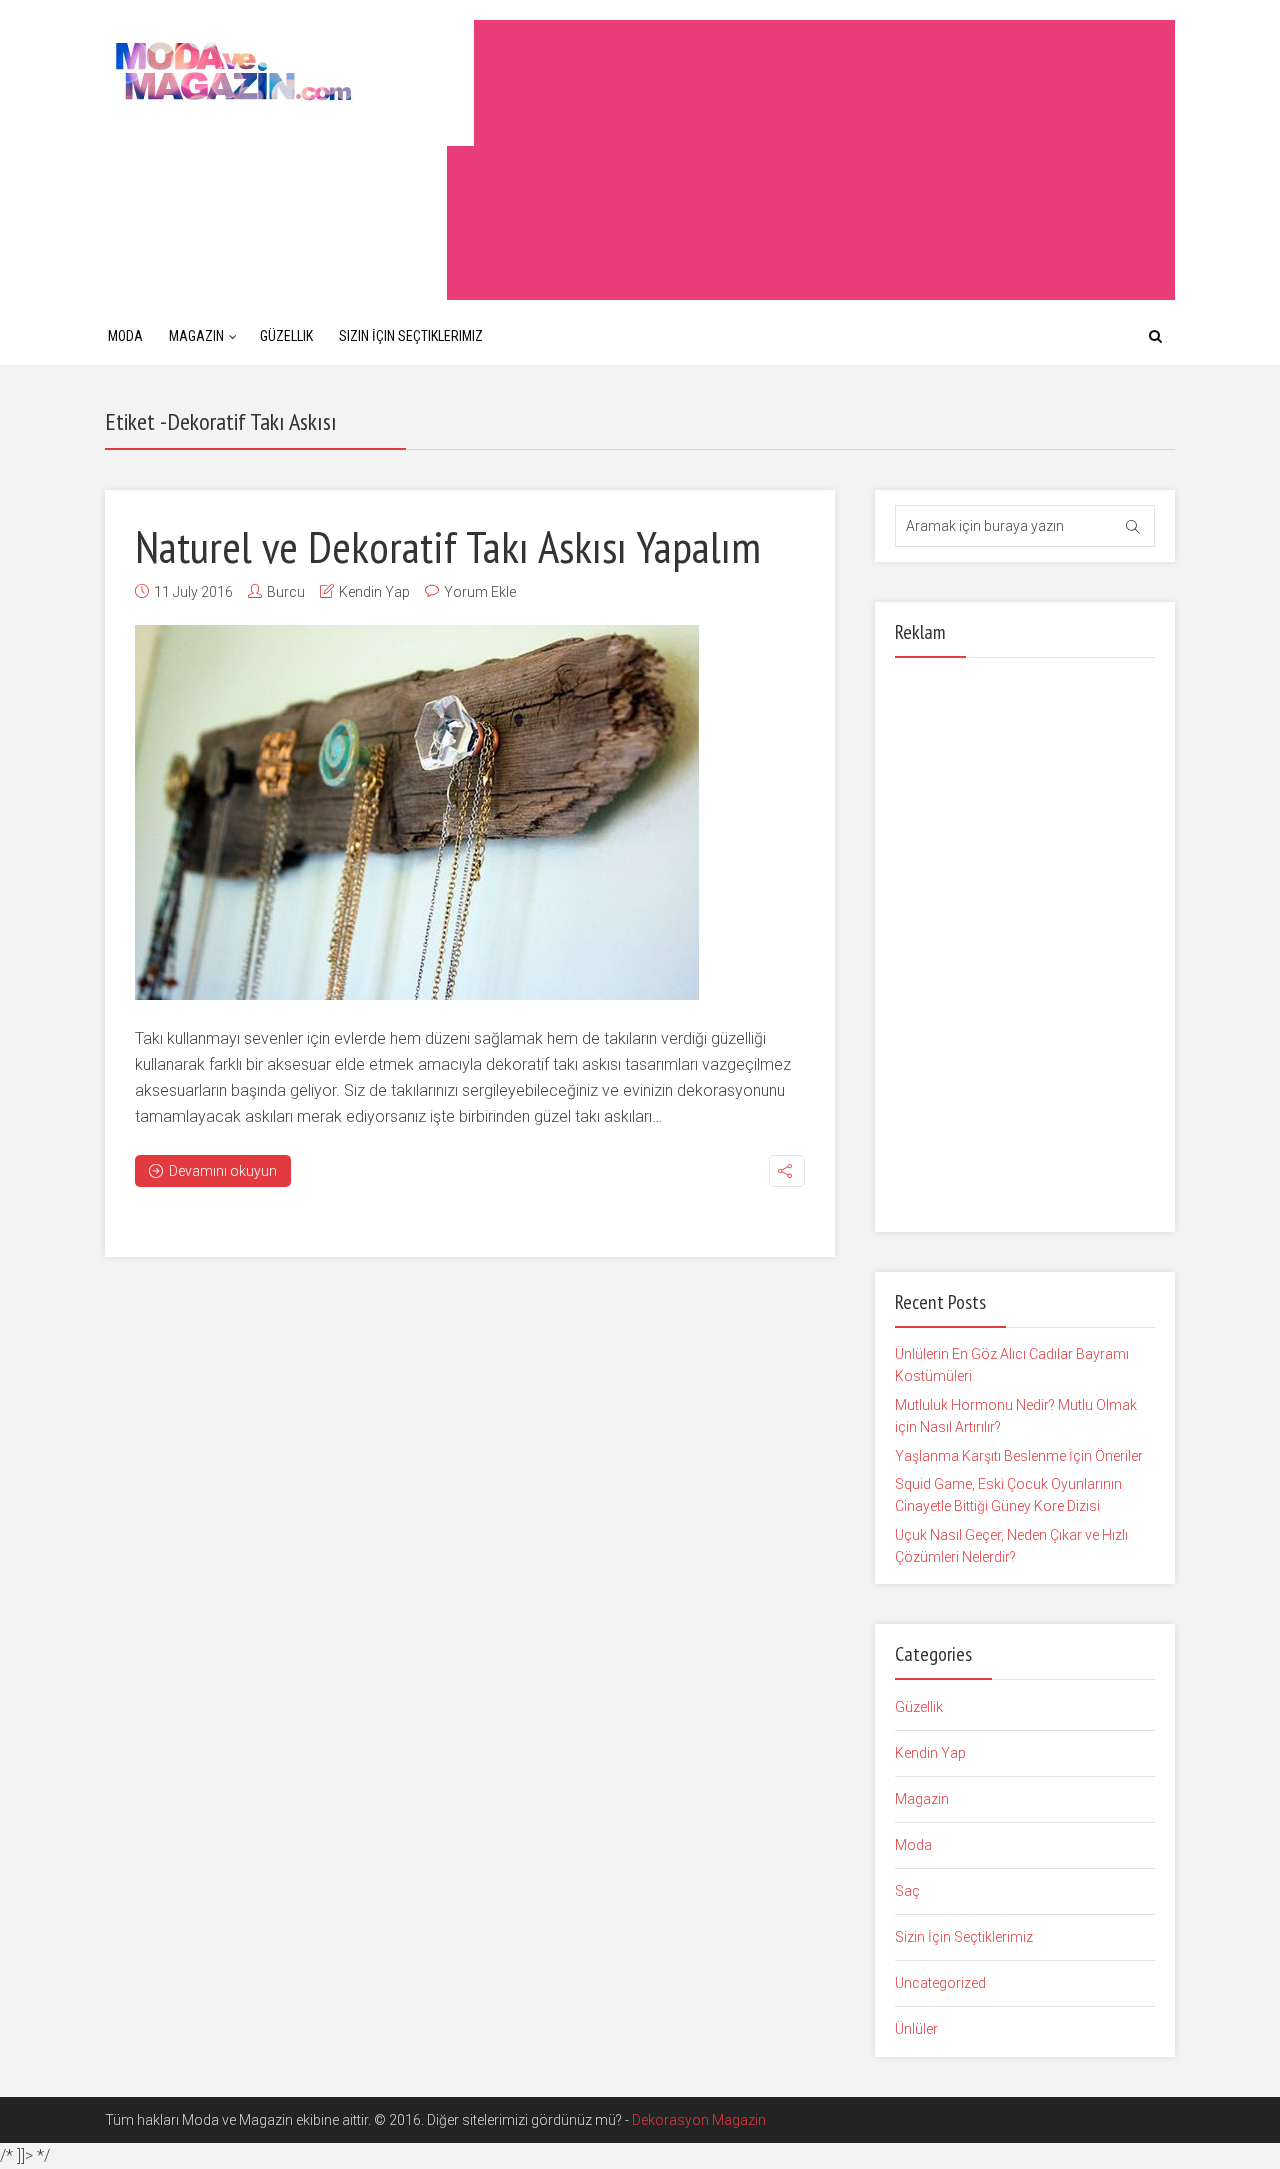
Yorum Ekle (480, 592)
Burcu (286, 592)
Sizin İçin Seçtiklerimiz (411, 336)
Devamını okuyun (223, 1171)
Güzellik (286, 336)
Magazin (196, 336)
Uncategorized (940, 1983)
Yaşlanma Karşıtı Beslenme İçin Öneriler (1019, 1456)
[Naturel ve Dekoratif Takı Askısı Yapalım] (417, 812)
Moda (125, 336)
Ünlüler (916, 2029)
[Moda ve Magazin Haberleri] (289, 70)
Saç (907, 1891)
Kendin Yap (374, 592)
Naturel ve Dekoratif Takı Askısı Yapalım (448, 546)
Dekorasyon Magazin (699, 2120)
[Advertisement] (811, 160)
